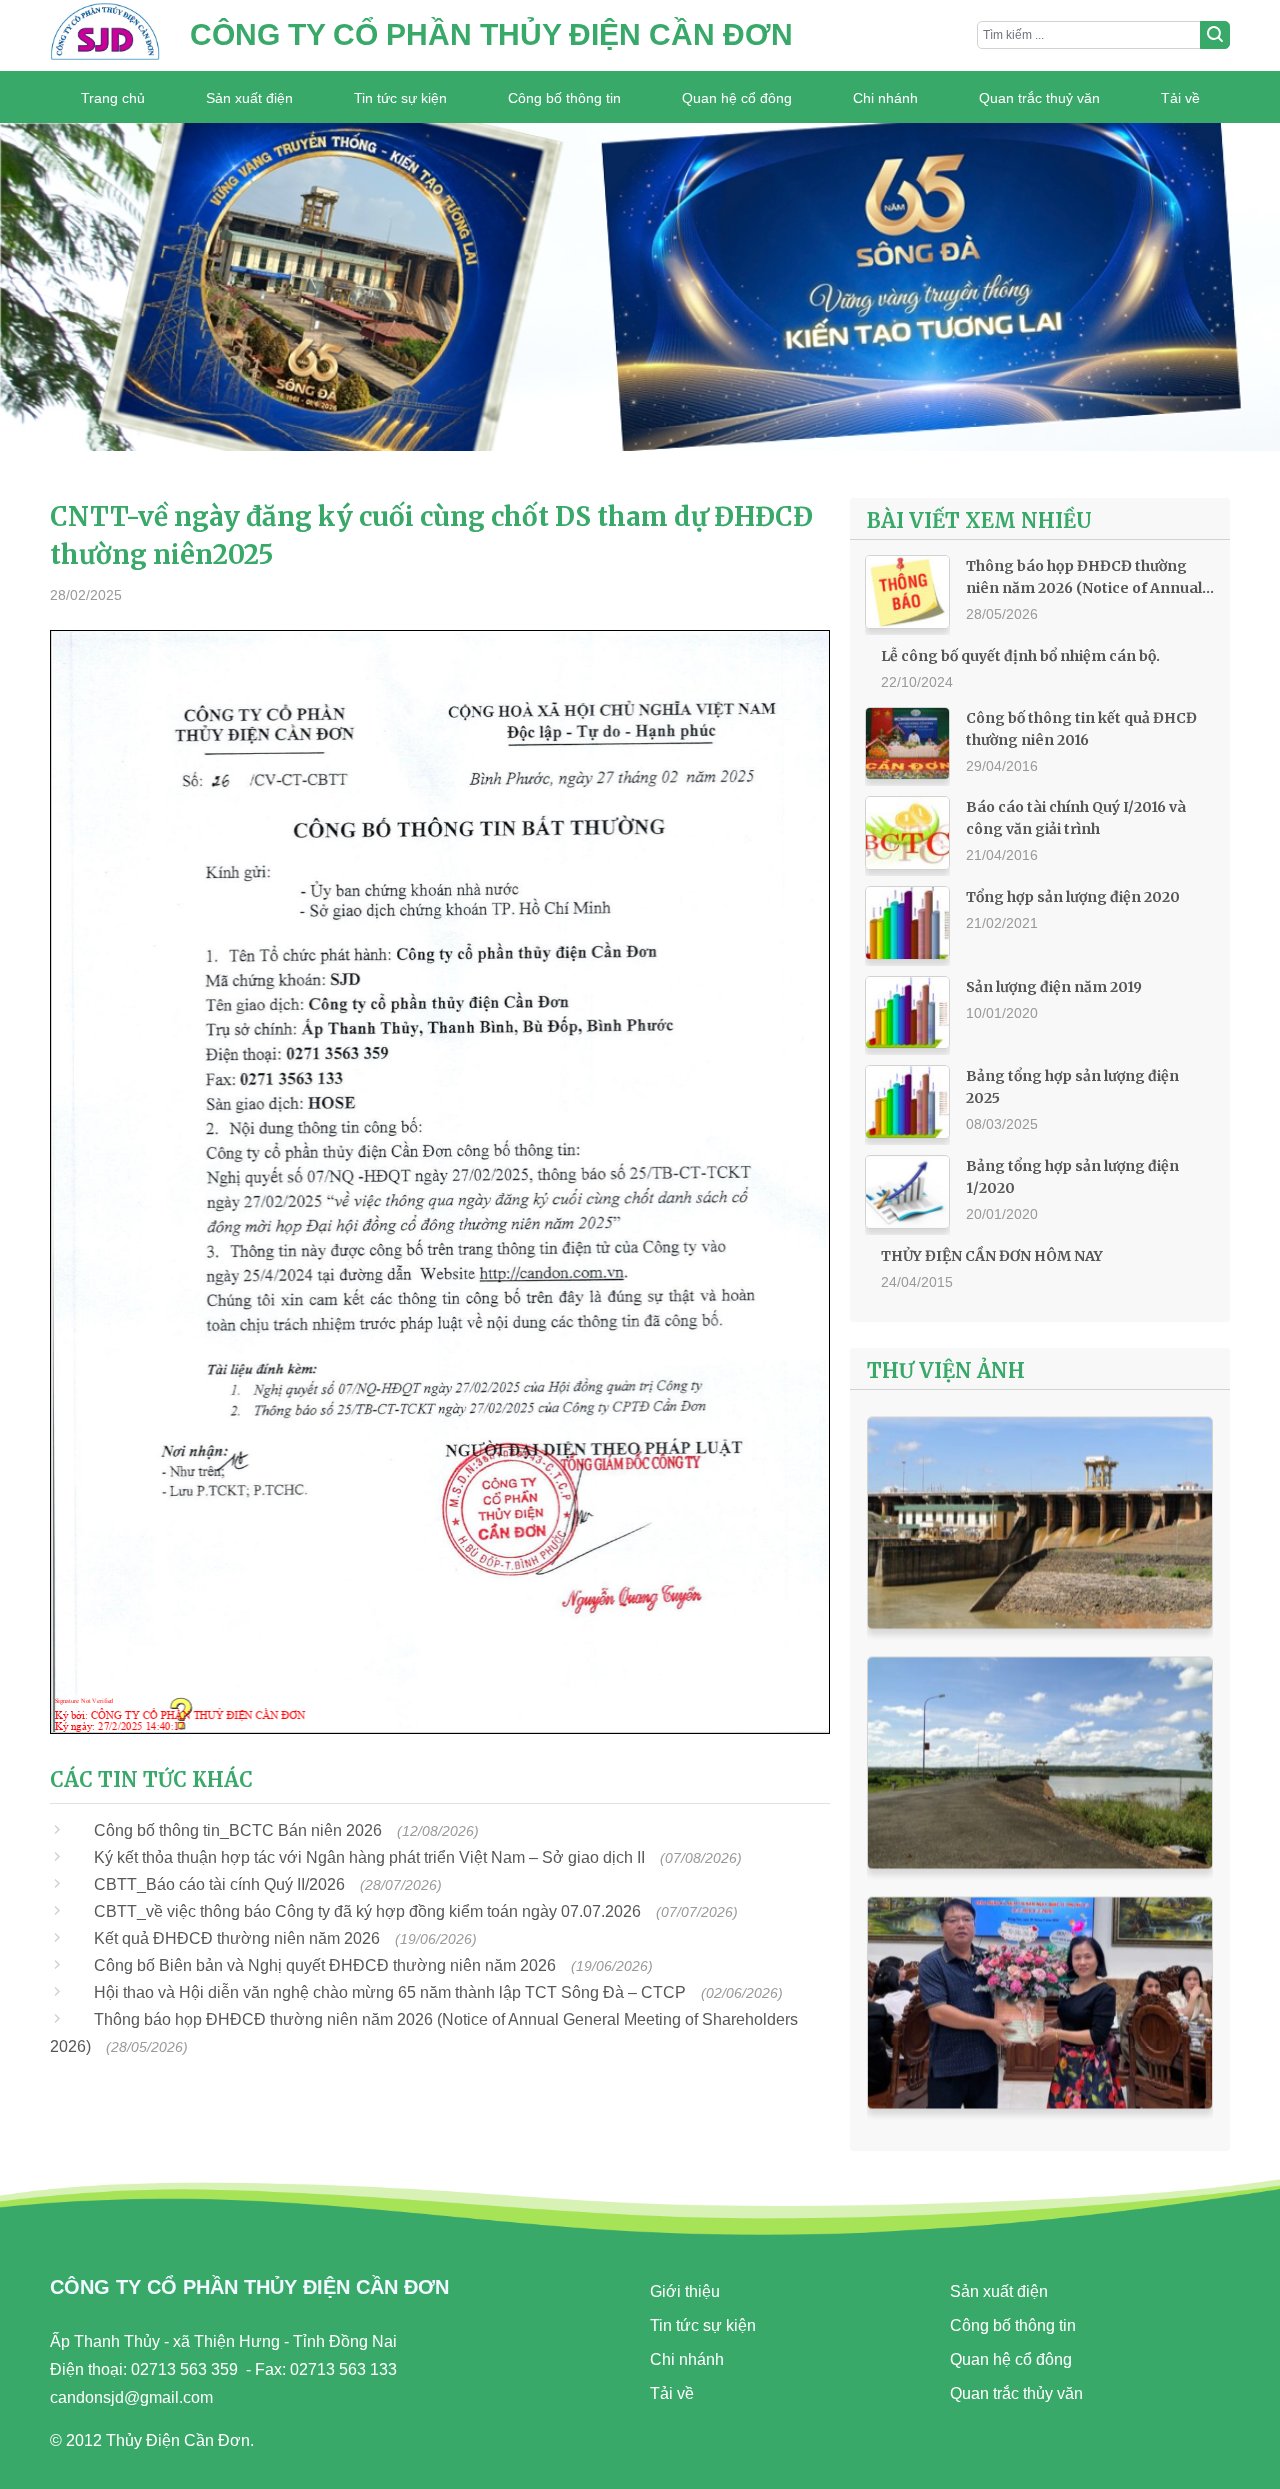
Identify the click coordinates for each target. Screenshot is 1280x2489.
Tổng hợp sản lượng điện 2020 (1073, 897)
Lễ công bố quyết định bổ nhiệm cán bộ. (1020, 656)
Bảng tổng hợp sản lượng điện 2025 (1072, 1087)
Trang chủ (113, 98)
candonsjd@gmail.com (131, 2397)
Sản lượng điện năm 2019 (1054, 987)
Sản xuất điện (249, 98)
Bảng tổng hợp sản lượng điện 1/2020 (1072, 1177)
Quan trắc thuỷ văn (1039, 98)
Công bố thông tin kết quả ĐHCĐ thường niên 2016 (1081, 729)
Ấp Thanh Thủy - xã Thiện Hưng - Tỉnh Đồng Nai (223, 2341)
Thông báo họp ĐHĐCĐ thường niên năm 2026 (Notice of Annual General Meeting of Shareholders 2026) (1088, 578)
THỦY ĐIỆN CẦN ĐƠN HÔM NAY (992, 1256)
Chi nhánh (885, 98)
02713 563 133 (343, 2369)
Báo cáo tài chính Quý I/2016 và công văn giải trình (1076, 818)
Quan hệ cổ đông (737, 98)
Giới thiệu (685, 2291)
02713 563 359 (184, 2369)
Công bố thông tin (564, 98)
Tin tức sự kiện (400, 98)
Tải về (1180, 98)
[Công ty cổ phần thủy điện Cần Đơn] (105, 35)
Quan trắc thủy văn (1016, 2393)
